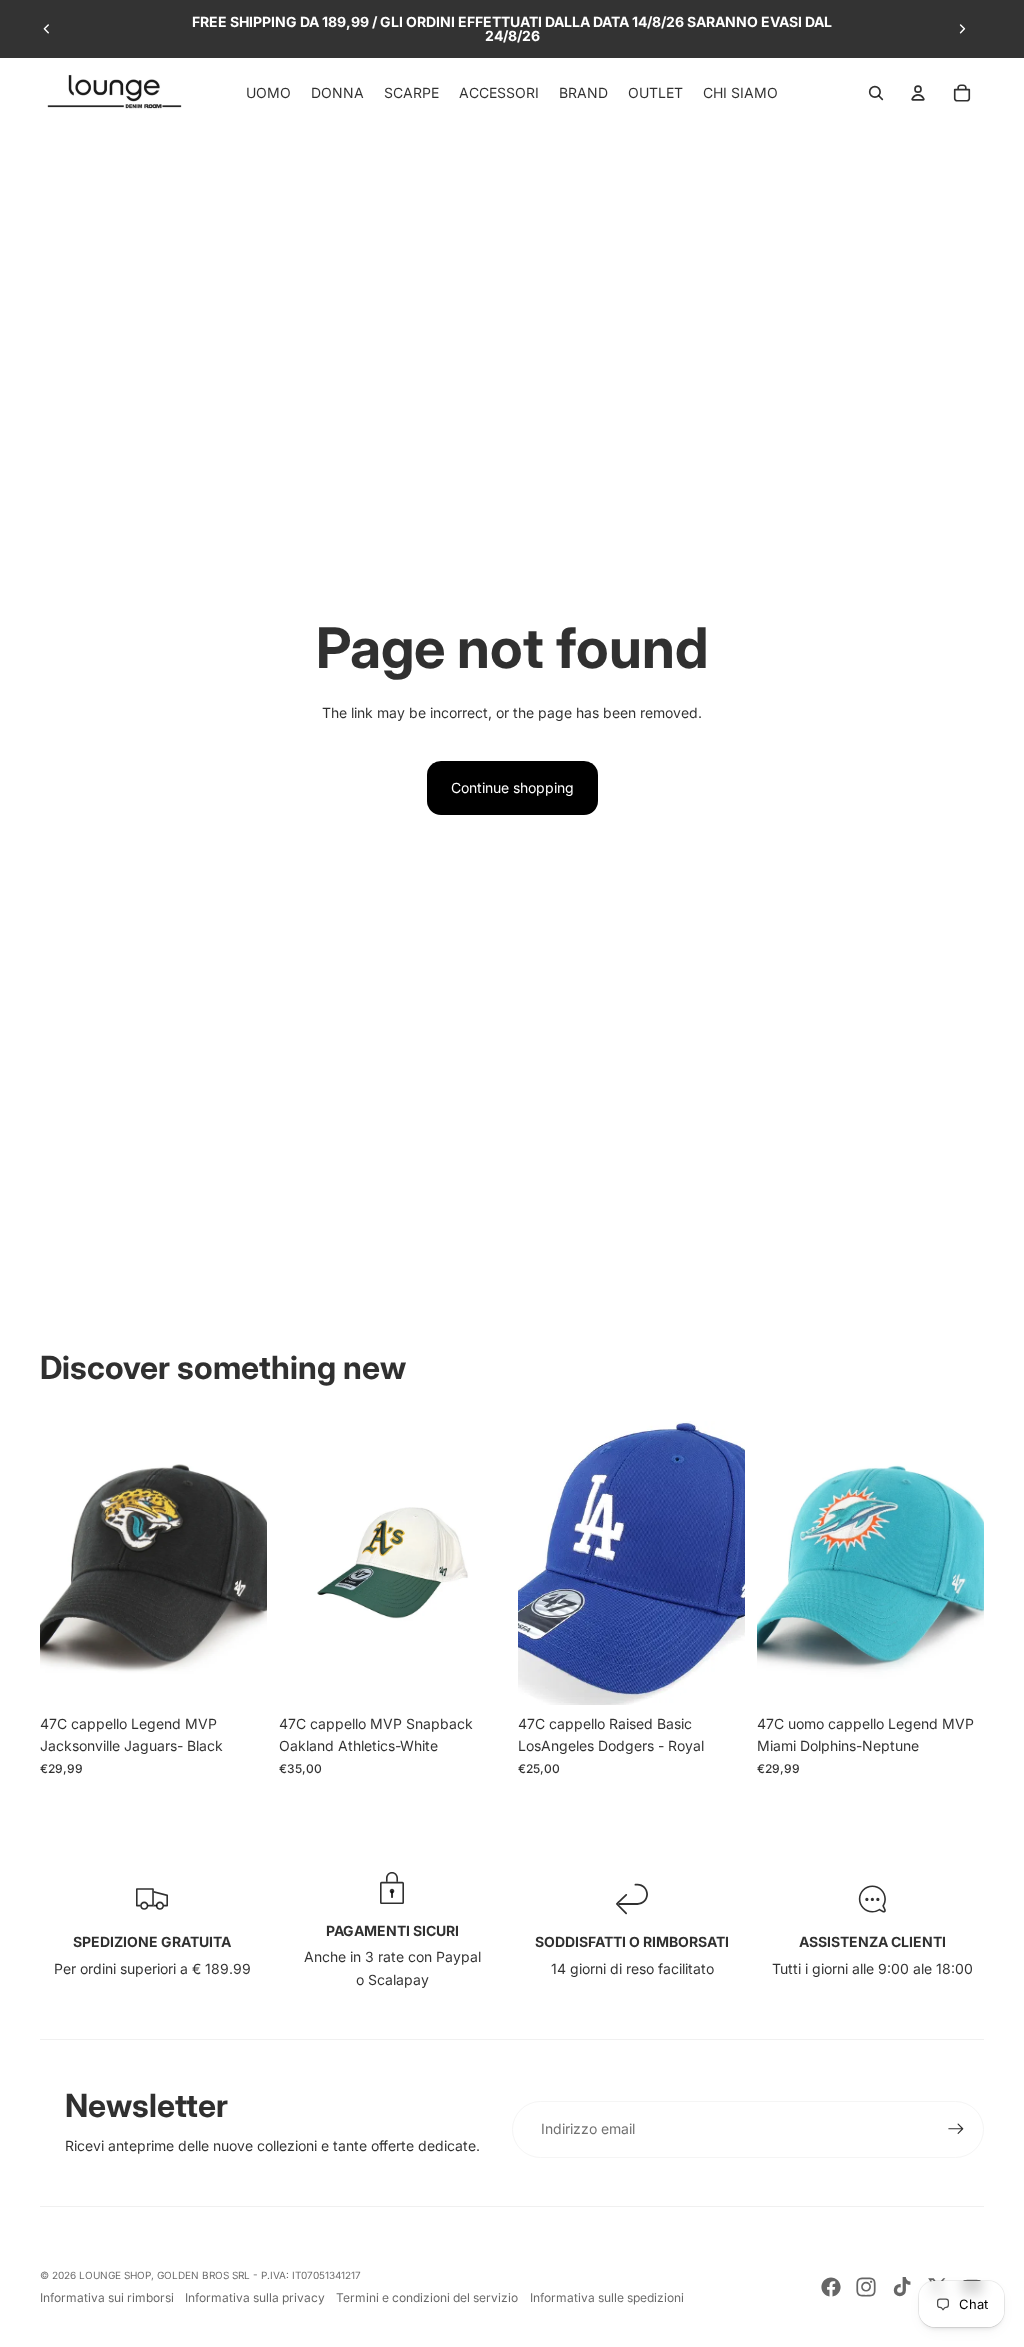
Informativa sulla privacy (255, 2297)
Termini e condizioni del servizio (427, 2297)
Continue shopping (512, 787)
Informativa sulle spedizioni (607, 2297)
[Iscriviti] (956, 2129)
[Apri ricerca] (876, 93)
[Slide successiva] (962, 29)
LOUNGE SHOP (115, 2275)
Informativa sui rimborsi (107, 2297)
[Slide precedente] (47, 29)
